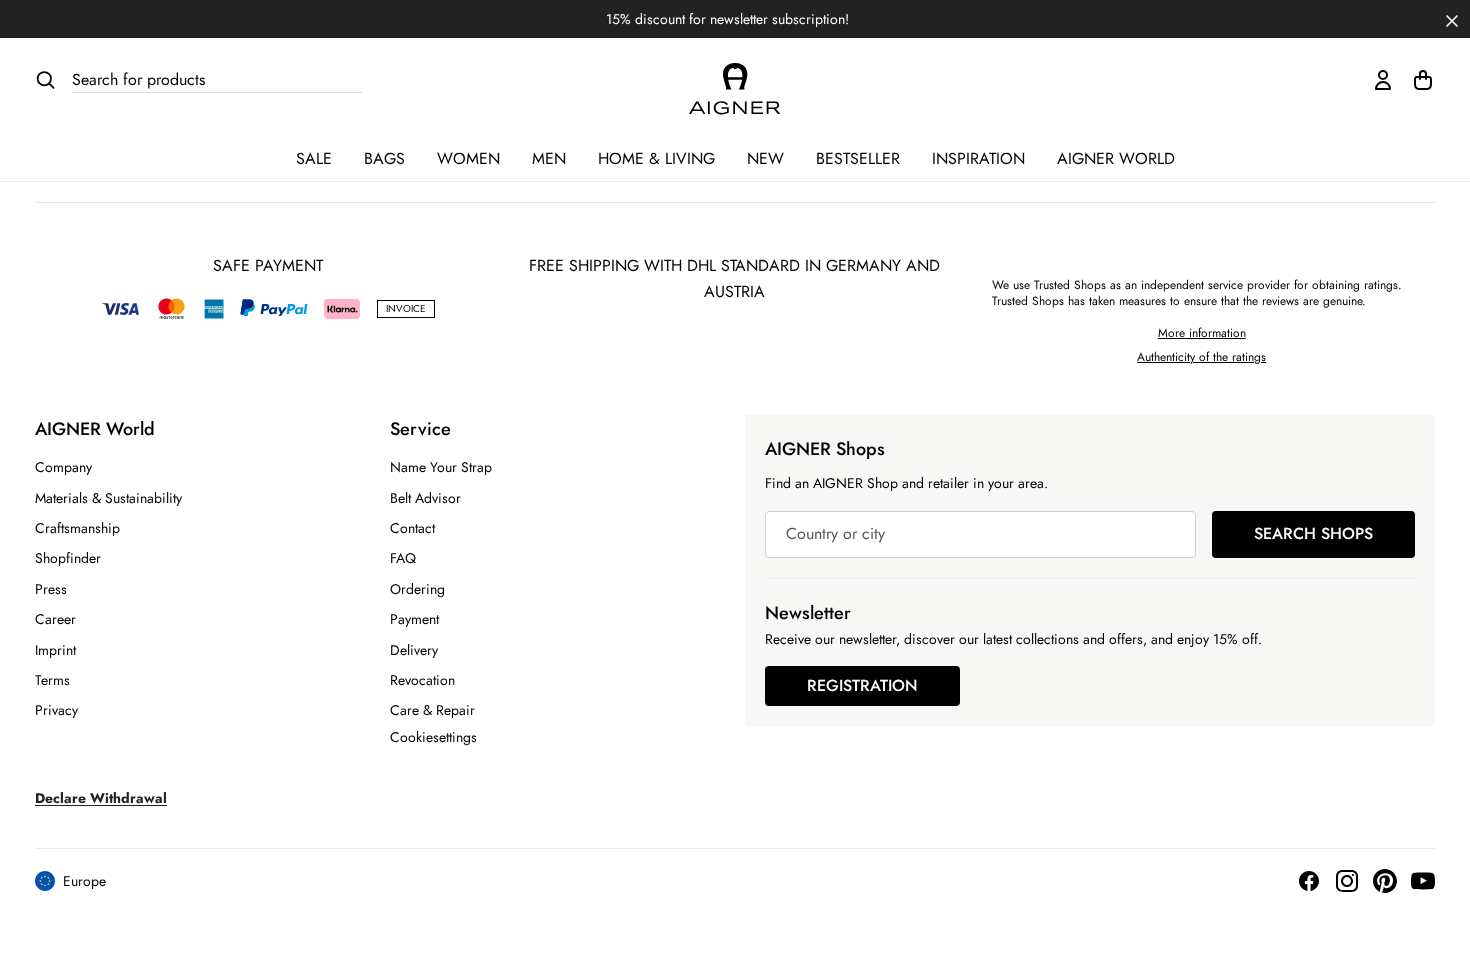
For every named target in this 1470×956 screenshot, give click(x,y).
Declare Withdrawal (101, 798)
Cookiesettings (433, 737)
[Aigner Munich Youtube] (1423, 881)
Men (549, 158)
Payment (414, 619)
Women (468, 158)
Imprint (55, 650)
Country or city (835, 534)
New (765, 158)
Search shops (1313, 533)
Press (51, 589)
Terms (52, 680)
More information (1202, 333)
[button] (1452, 19)
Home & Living (656, 158)
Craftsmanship (77, 528)
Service (420, 429)
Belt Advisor (425, 498)
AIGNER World (1116, 158)
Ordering (417, 589)
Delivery (414, 650)
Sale (314, 158)
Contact (412, 528)
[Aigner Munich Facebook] (1309, 881)
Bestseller (858, 158)
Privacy (56, 710)
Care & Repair (432, 710)
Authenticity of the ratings (1201, 357)
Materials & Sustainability (108, 498)
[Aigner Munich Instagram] (1347, 881)
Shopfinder (68, 558)
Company (63, 467)
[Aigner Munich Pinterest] (1385, 881)
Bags (384, 158)
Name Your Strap (441, 467)
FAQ (403, 558)
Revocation (422, 680)
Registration (862, 685)
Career (55, 619)
